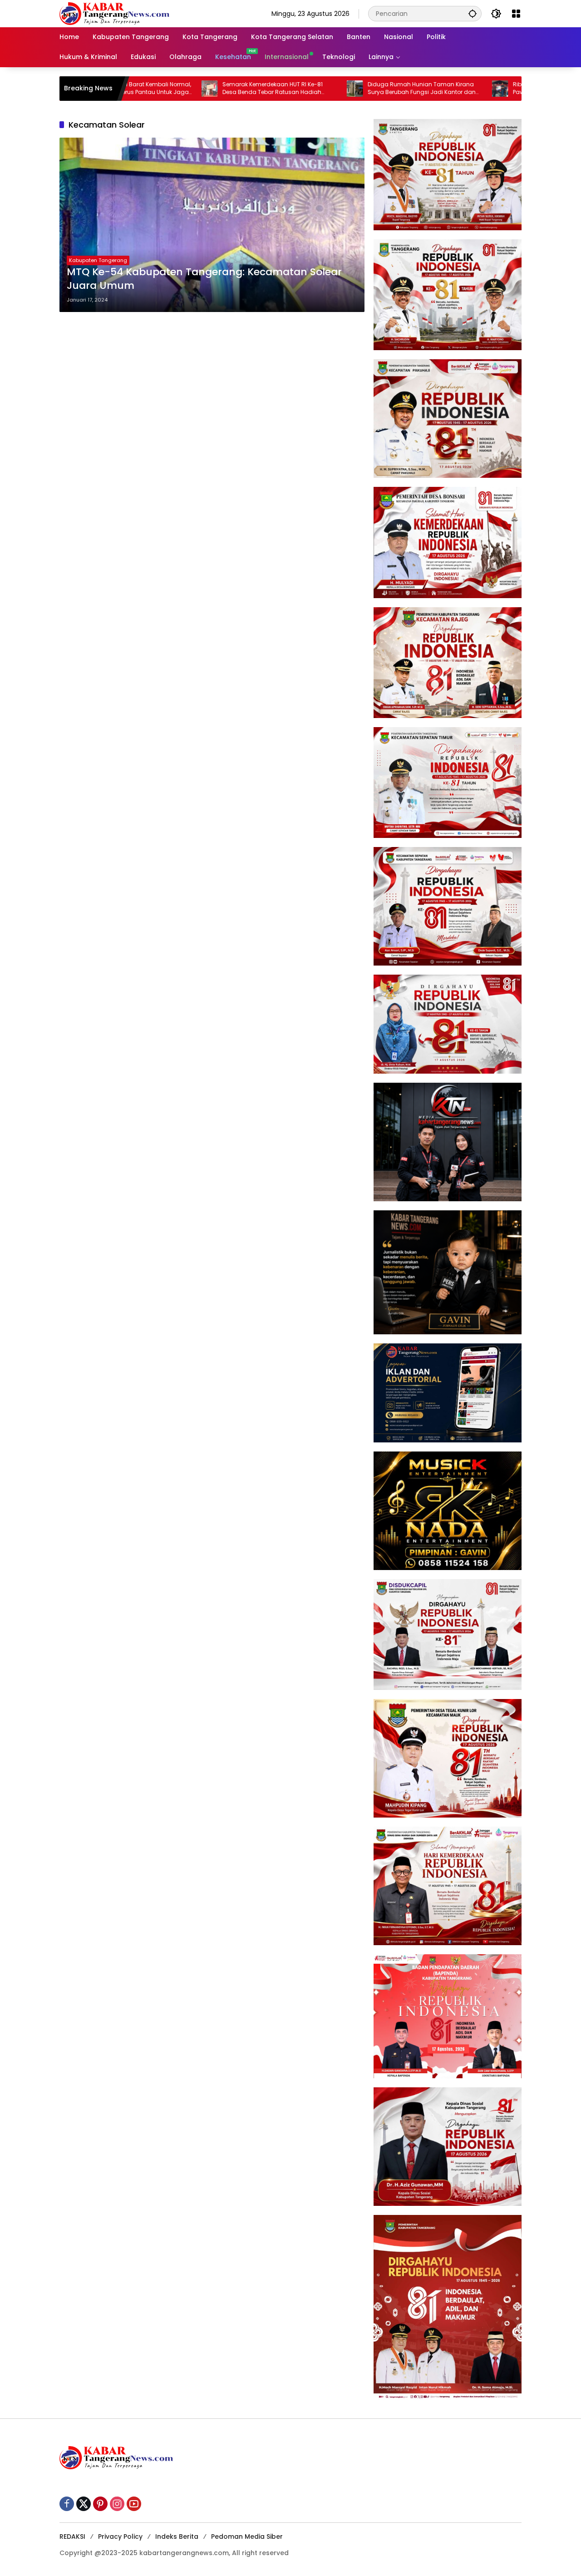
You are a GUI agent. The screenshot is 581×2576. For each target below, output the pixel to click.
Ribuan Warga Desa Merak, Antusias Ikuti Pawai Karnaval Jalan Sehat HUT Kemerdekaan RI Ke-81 (487, 89)
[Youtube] (134, 2504)
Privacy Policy (120, 2536)
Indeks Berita (177, 2536)
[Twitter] (84, 2504)
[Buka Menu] (516, 14)
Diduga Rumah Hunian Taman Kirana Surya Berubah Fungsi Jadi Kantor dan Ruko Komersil (340, 89)
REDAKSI (72, 2536)
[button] (473, 13)
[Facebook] (67, 2504)
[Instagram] (117, 2504)
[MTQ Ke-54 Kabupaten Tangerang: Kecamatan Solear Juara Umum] (212, 225)
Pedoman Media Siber (247, 2536)
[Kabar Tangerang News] (114, 13)
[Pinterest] (100, 2504)
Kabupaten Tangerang (98, 260)
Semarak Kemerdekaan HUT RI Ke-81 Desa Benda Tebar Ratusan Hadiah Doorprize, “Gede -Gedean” (190, 89)
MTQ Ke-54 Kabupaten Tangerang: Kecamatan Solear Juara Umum (204, 279)
